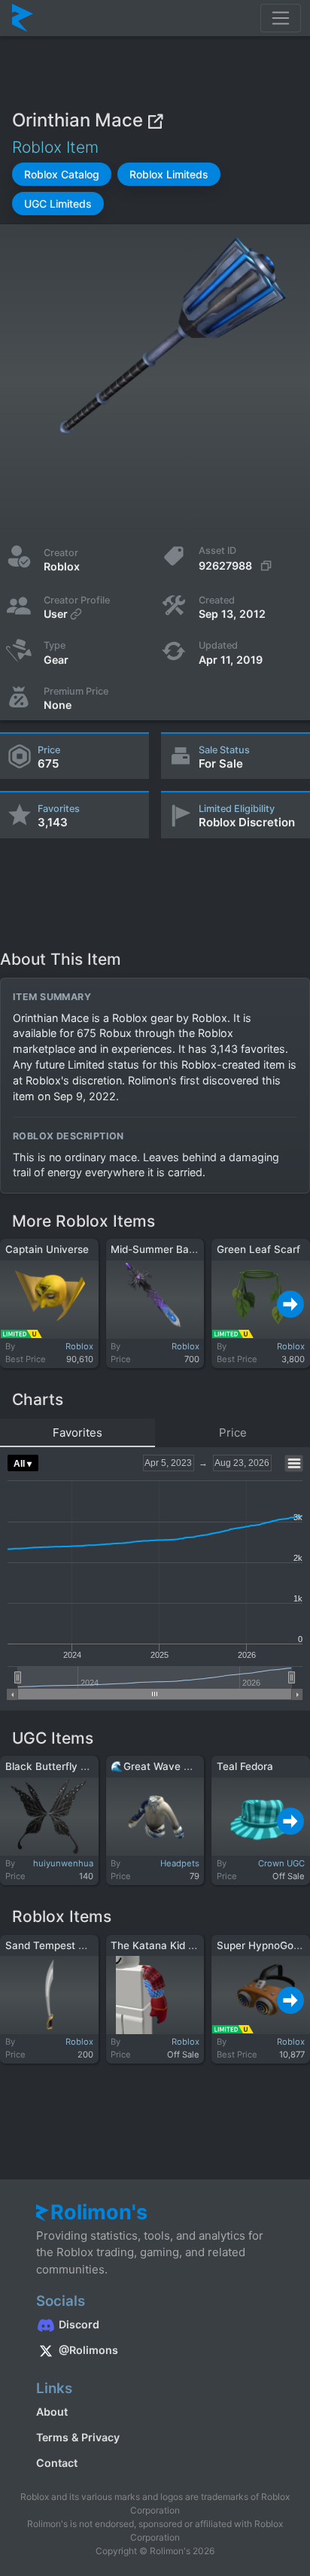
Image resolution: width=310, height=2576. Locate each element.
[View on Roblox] (155, 120)
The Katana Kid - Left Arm (174, 1945)
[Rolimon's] (23, 18)
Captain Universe (47, 1249)
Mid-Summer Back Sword (173, 1249)
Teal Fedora (245, 1766)
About (52, 2412)
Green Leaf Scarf (258, 1249)
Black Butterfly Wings (58, 1766)
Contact (57, 2463)
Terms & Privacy (78, 2437)
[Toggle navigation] (281, 18)
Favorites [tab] (77, 1432)
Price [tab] (233, 1432)
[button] (62, 174)
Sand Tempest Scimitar (62, 1945)
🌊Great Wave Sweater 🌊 (175, 1766)
